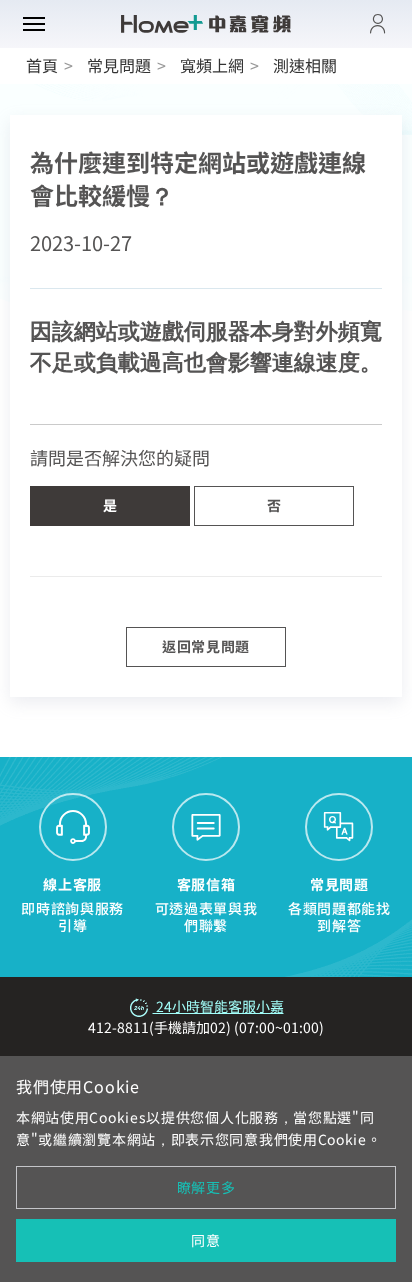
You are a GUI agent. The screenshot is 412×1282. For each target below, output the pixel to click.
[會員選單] (378, 24)
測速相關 (305, 65)
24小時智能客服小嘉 (218, 1006)
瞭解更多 (206, 1187)
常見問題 (119, 65)
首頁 (42, 65)
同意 (205, 1240)
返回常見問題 (206, 646)
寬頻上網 (212, 65)
